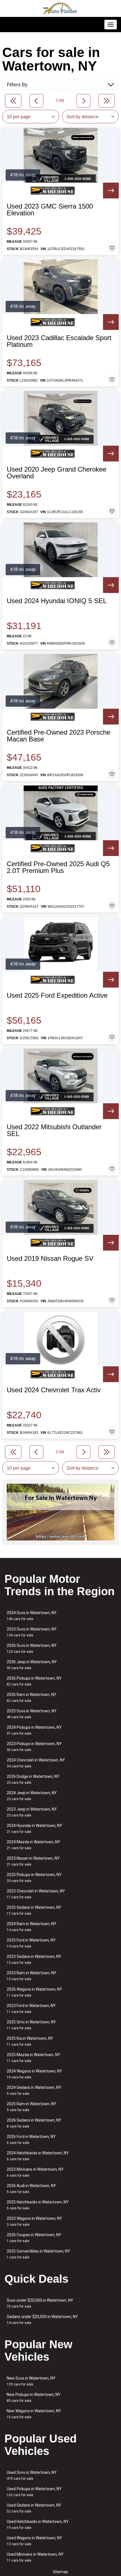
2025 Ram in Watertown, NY (32, 2107)
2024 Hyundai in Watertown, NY (34, 1828)
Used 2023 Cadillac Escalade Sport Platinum (59, 341)
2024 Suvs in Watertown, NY (32, 1616)
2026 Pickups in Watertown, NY (34, 1681)
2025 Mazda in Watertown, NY (33, 2058)
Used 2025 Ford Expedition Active (57, 995)
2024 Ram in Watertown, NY (32, 1927)
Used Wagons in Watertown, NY (34, 2541)
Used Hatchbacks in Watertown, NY (38, 2524)
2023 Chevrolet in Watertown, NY (36, 1894)
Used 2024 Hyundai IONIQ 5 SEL (57, 601)
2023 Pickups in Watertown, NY (34, 1747)
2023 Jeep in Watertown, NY (32, 1812)
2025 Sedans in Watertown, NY (34, 1910)
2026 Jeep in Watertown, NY (32, 1665)
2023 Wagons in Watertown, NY (34, 2221)
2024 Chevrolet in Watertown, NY (36, 1763)
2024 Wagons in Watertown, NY (34, 2074)
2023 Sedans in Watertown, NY (34, 1959)
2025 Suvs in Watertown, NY (32, 1714)
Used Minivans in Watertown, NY (35, 2557)
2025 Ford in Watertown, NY (31, 1943)
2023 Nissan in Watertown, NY (33, 1861)
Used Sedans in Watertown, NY (34, 2508)
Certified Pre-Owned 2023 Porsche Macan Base (59, 736)
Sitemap (60, 2572)
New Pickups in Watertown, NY (34, 2397)
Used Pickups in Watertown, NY (34, 2492)
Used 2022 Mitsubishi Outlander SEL (54, 1130)
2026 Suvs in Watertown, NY (32, 1648)
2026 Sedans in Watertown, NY (34, 2123)
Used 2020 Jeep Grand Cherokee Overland (57, 473)
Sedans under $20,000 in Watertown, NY (42, 2320)
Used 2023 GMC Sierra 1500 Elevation (50, 210)
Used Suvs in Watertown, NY (32, 2475)
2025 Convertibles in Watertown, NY (38, 2254)
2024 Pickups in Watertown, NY (34, 1730)
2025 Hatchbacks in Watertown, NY (38, 2205)
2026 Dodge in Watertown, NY (33, 1779)
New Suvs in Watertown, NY (31, 2381)
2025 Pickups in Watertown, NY (34, 1878)
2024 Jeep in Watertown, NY (32, 1796)
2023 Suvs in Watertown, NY (32, 1632)
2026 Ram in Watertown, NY (32, 1698)
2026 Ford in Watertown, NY (31, 2140)
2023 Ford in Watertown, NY (31, 2009)
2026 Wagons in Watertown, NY (34, 1992)
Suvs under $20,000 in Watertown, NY (40, 2303)
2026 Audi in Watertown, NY (31, 2189)
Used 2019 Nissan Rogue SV (50, 1259)
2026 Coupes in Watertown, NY (34, 2238)
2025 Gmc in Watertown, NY (31, 2025)
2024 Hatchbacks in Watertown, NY (38, 2156)
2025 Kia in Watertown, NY (30, 2041)
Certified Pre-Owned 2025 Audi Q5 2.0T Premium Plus (58, 867)
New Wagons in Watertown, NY (34, 2414)
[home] (60, 8)
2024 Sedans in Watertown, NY (34, 2090)
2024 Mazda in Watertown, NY (33, 1845)
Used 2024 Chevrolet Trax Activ (54, 1390)
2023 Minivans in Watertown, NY (35, 2172)
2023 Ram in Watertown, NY (32, 1976)
